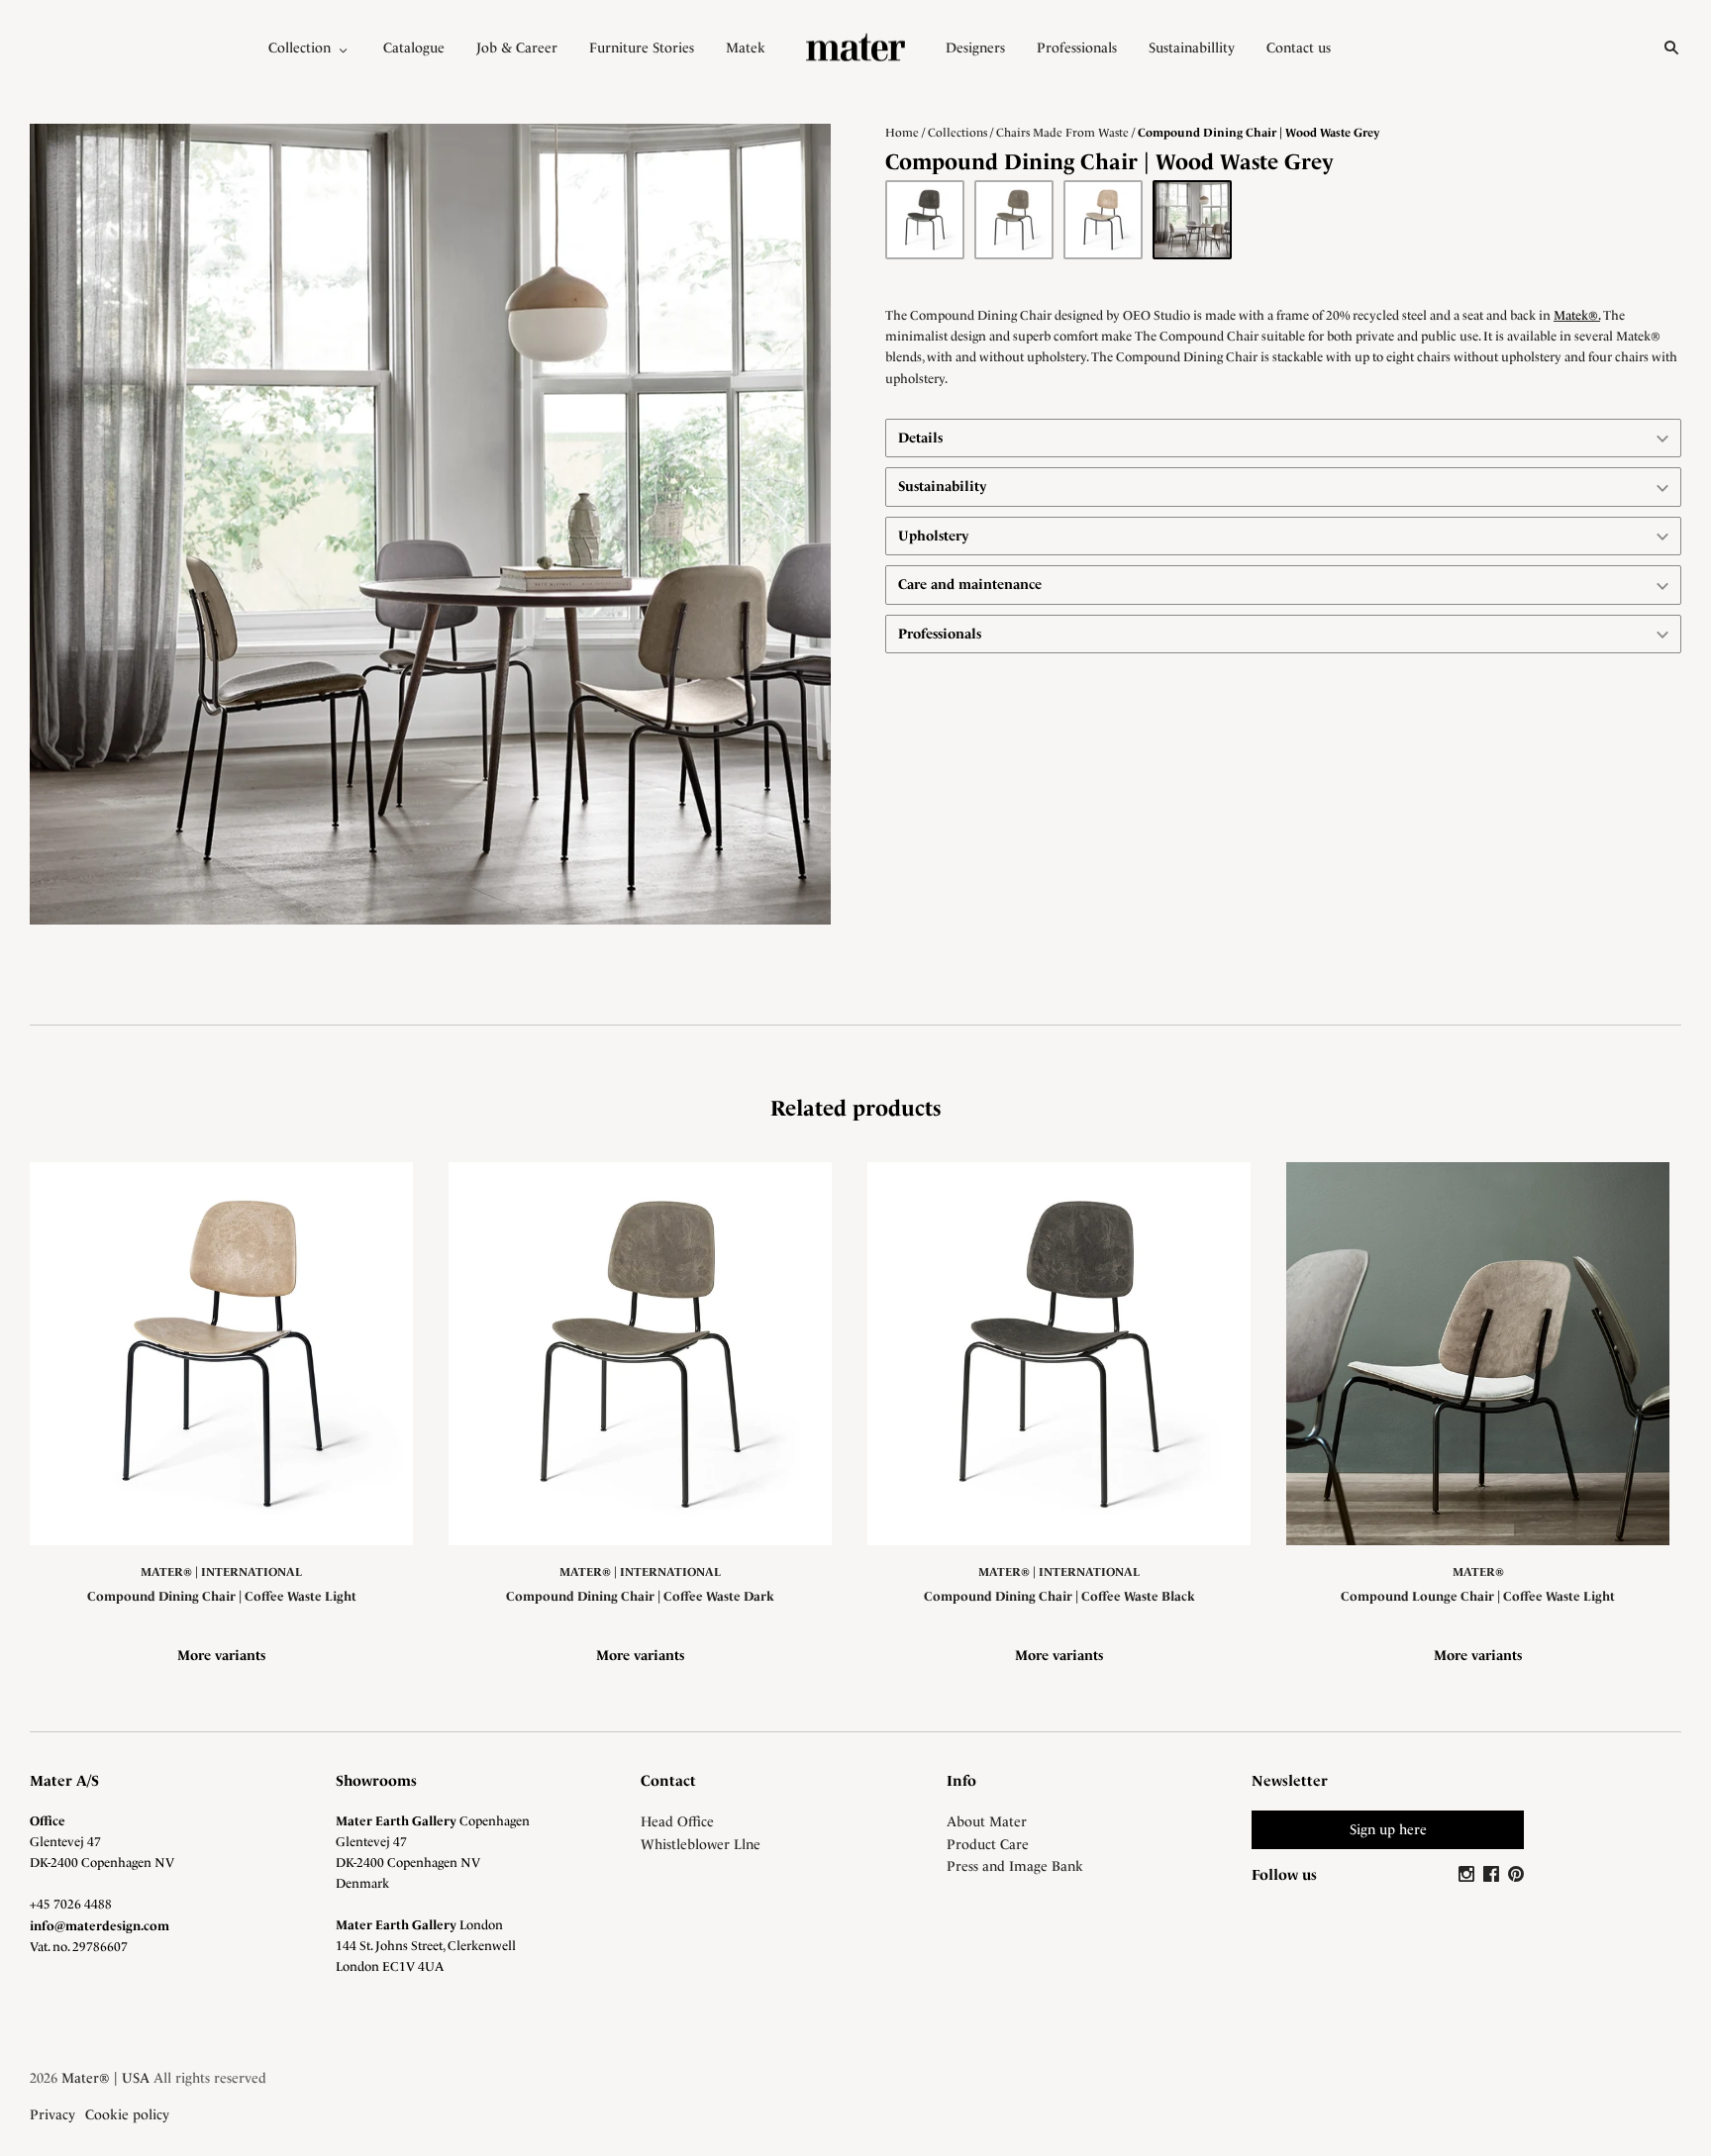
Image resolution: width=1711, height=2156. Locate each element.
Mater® (1478, 1572)
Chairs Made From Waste (1062, 133)
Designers (975, 48)
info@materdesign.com (100, 1926)
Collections (957, 133)
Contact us (1299, 48)
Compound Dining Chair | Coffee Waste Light (222, 1596)
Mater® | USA (105, 2078)
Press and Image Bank (1015, 1866)
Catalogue (414, 48)
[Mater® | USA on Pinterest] (1516, 1875)
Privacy (52, 2114)
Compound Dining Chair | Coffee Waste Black (1059, 1596)
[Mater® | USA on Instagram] (1469, 1875)
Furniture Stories (642, 48)
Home (902, 133)
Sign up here (1388, 1829)
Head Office (677, 1821)
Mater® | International (221, 1572)
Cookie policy (127, 2114)
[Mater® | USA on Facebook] (1494, 1875)
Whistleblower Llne (701, 1844)
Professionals (1077, 48)
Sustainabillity (1192, 48)
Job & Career (517, 48)
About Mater (987, 1821)
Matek (746, 48)
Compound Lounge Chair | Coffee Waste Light (1478, 1596)
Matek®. (1577, 315)
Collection (300, 48)
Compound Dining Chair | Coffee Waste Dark (640, 1596)
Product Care (988, 1844)
